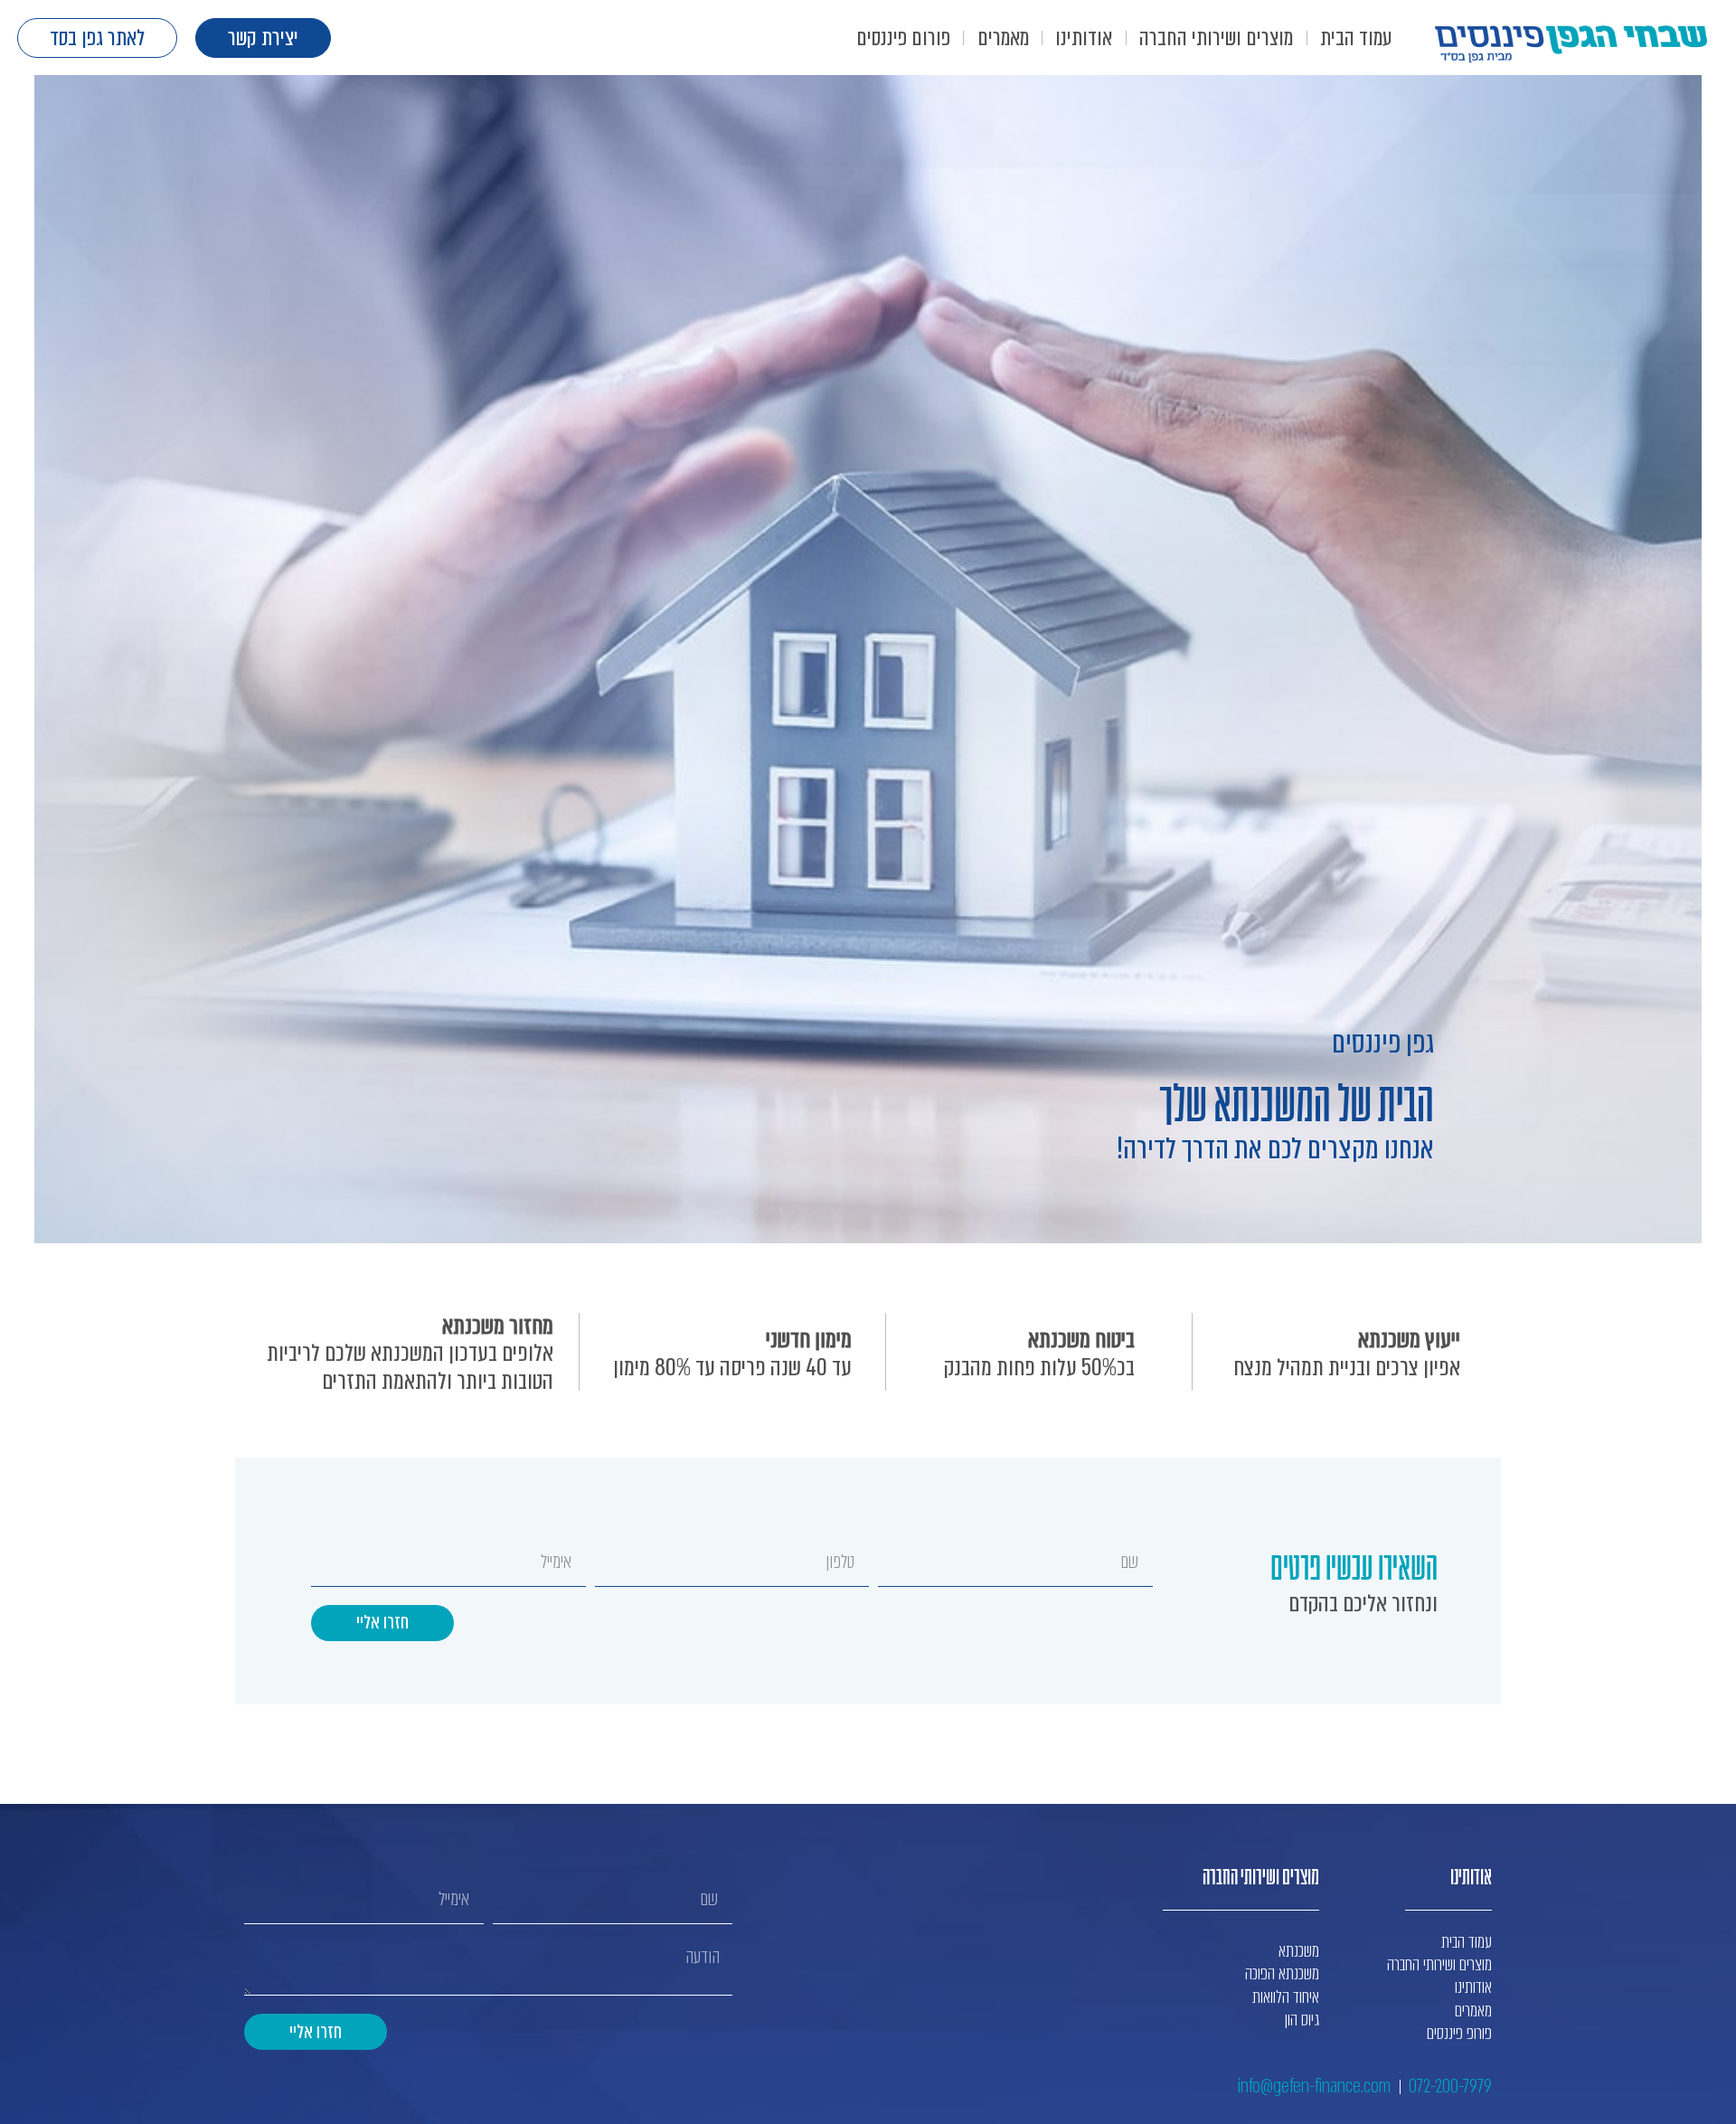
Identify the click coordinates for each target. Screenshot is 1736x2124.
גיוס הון (1302, 2020)
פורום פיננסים (903, 38)
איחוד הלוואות (1286, 1997)
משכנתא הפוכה (1282, 1973)
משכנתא (1299, 1951)
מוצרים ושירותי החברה (1216, 38)
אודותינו (1084, 38)
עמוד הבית (1356, 38)
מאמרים (1003, 38)
